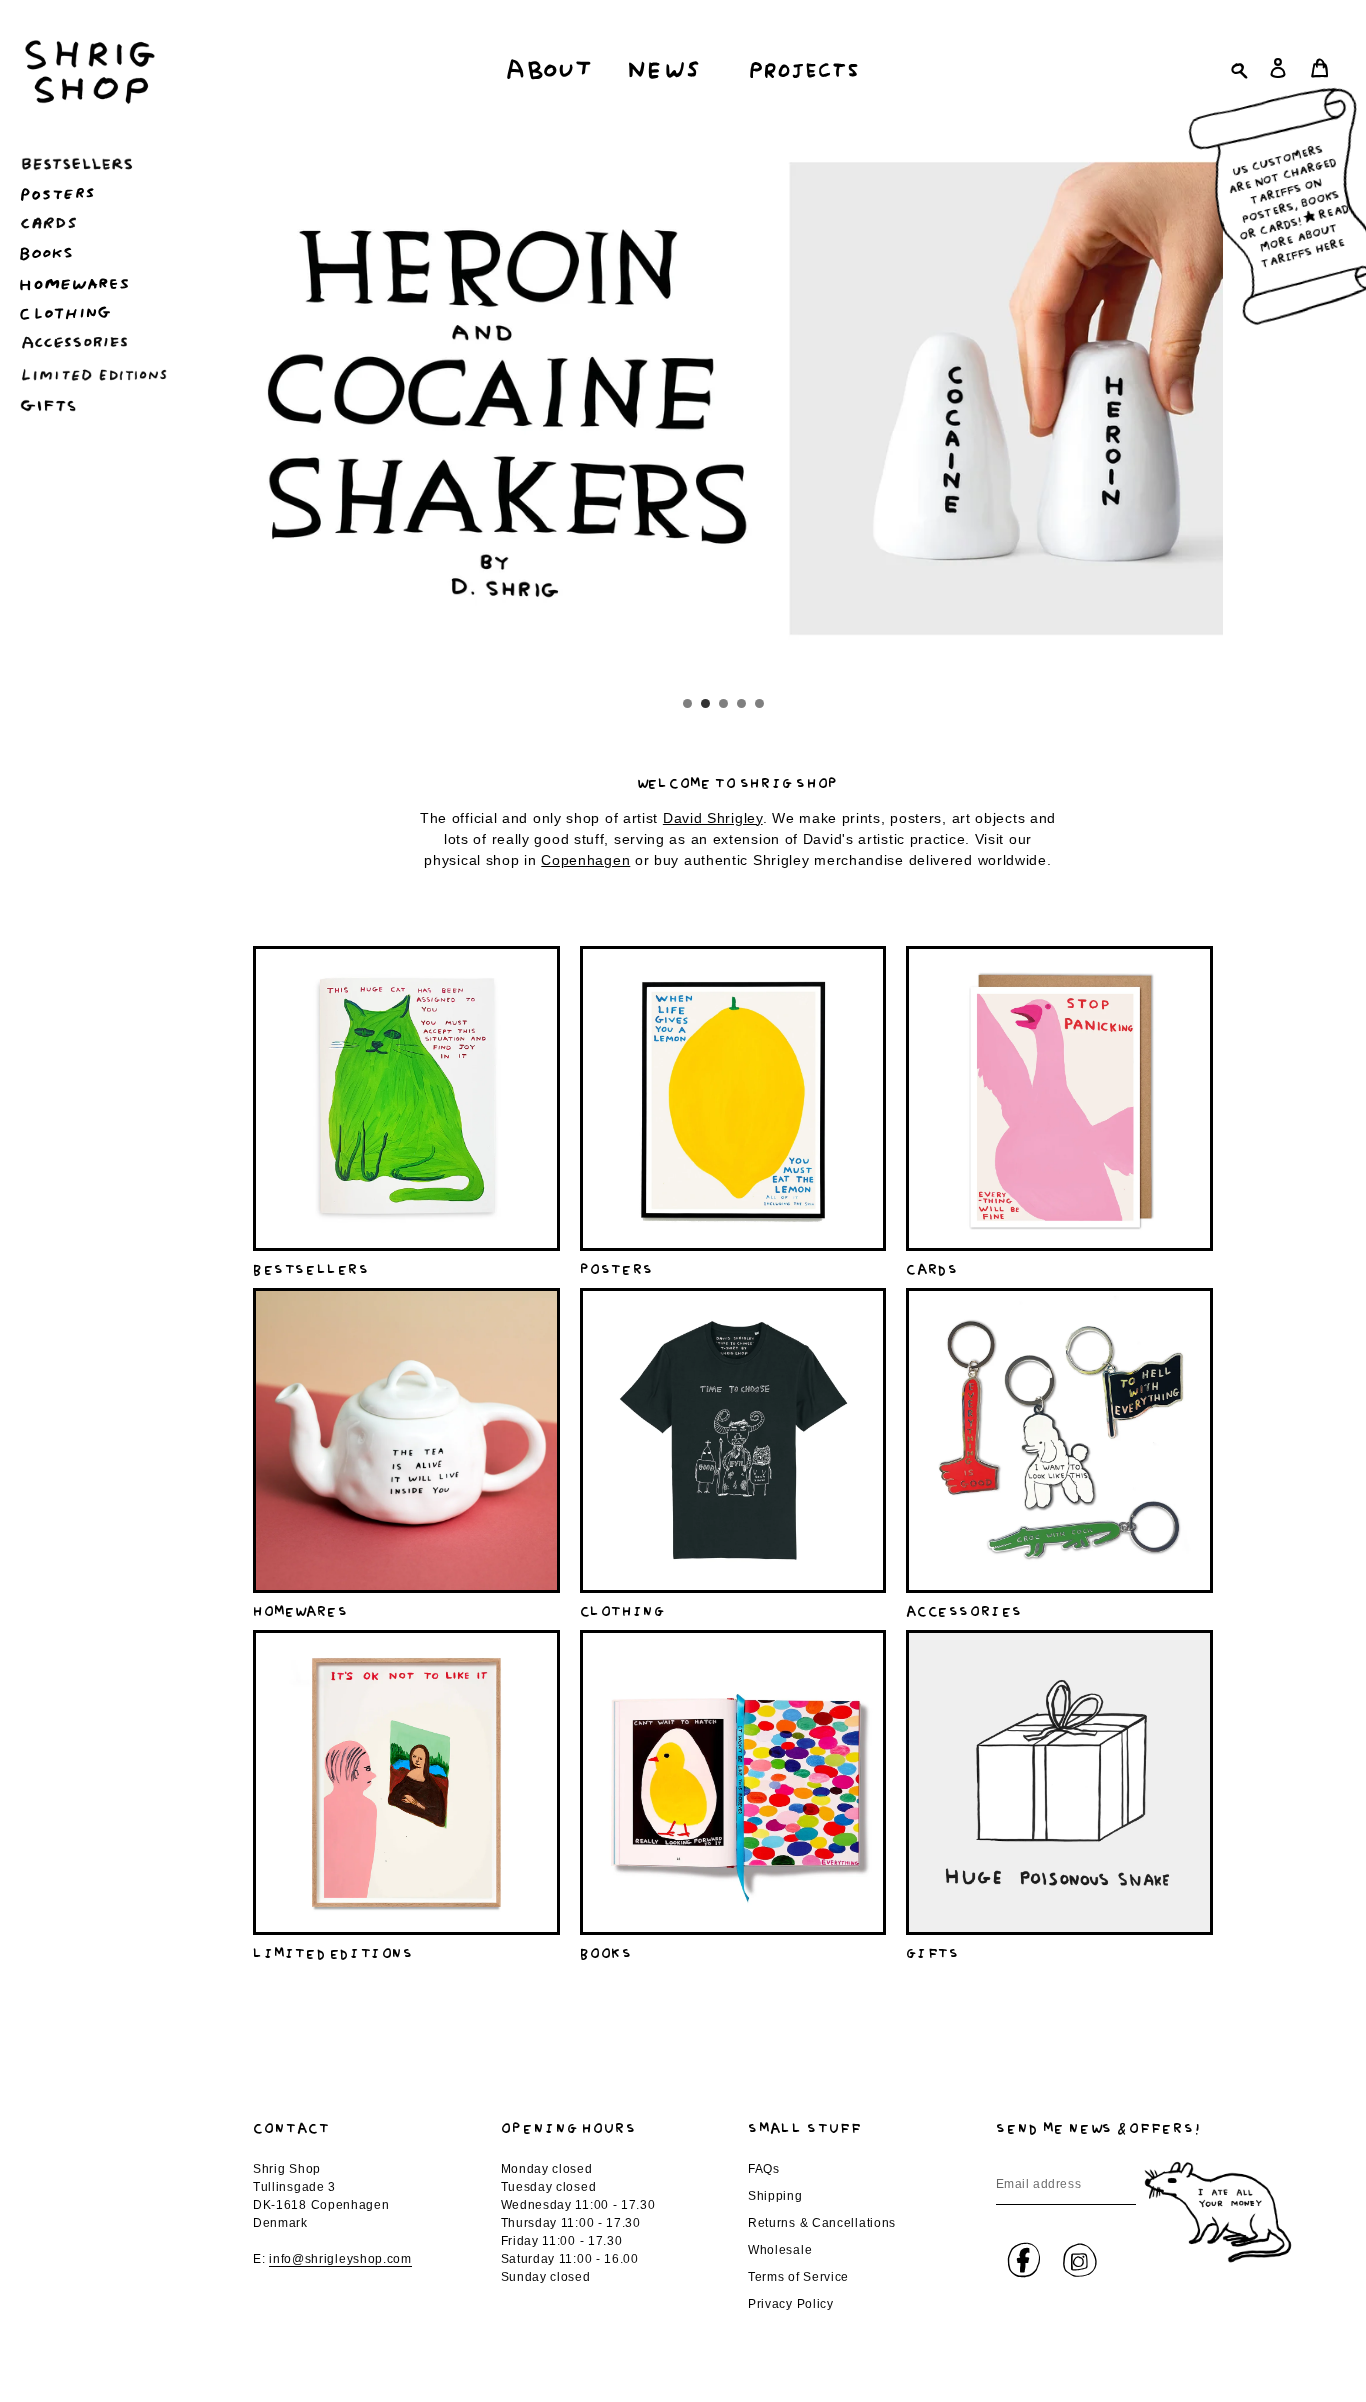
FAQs (764, 2169)
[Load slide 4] (743, 705)
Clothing (622, 1609)
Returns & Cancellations (822, 2223)
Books (606, 1951)
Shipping (775, 2196)
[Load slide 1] (689, 705)
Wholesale (780, 2250)
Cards (932, 1267)
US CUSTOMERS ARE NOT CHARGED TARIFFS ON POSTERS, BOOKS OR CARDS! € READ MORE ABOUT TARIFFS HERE (1287, 203)
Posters (617, 1267)
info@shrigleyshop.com (340, 2259)
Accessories (964, 1609)
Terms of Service (798, 2277)
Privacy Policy (791, 2304)
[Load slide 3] (725, 705)
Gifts (932, 1951)
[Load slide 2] (707, 705)
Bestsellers (311, 1267)
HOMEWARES (300, 1609)
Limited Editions (333, 1951)
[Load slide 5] (761, 705)
